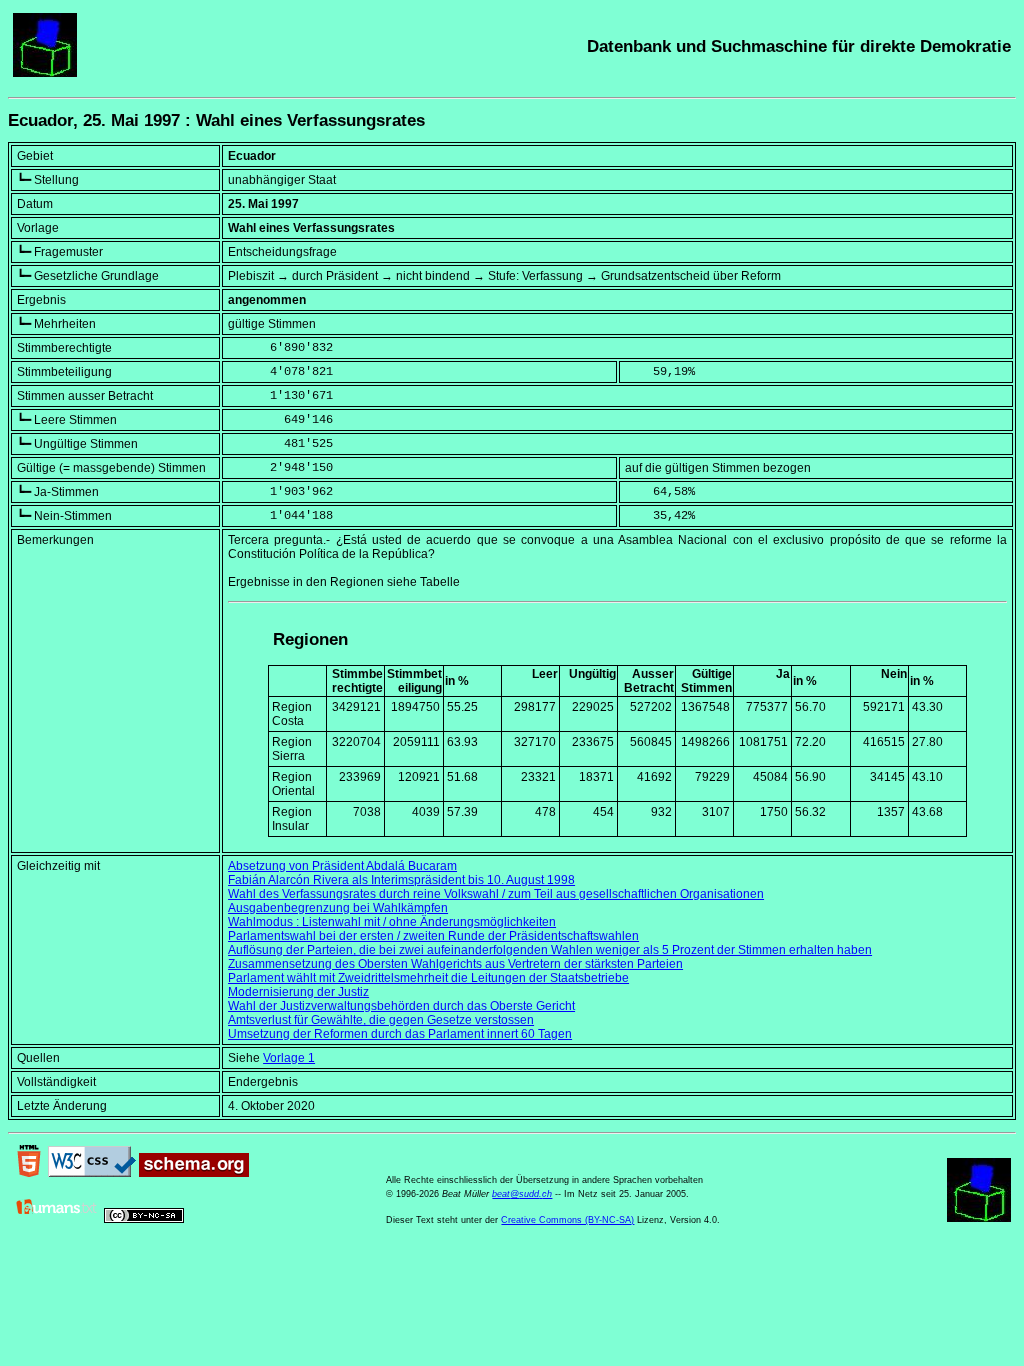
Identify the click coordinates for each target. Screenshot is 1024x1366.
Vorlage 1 (289, 1058)
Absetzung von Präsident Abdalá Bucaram (342, 866)
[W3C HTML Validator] (29, 1173)
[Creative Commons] (144, 1219)
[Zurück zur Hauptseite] (45, 73)
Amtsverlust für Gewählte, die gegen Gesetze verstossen (381, 1020)
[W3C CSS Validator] (92, 1173)
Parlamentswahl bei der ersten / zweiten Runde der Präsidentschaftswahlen (433, 936)
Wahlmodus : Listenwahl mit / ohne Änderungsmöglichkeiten (392, 922)
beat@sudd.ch (522, 1194)
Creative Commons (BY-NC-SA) (567, 1220)
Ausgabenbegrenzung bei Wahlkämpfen (338, 908)
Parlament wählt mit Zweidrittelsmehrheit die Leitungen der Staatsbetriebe (428, 978)
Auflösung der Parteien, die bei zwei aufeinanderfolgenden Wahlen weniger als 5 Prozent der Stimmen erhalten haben (550, 950)
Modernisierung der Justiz (298, 992)
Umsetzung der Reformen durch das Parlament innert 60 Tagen (400, 1034)
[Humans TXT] (57, 1219)
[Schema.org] (194, 1173)
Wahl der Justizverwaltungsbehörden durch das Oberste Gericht (401, 1006)
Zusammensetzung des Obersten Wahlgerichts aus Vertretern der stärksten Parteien (455, 964)
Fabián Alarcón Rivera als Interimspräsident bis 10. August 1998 (401, 880)
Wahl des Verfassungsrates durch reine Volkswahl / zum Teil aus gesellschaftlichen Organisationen (496, 894)
